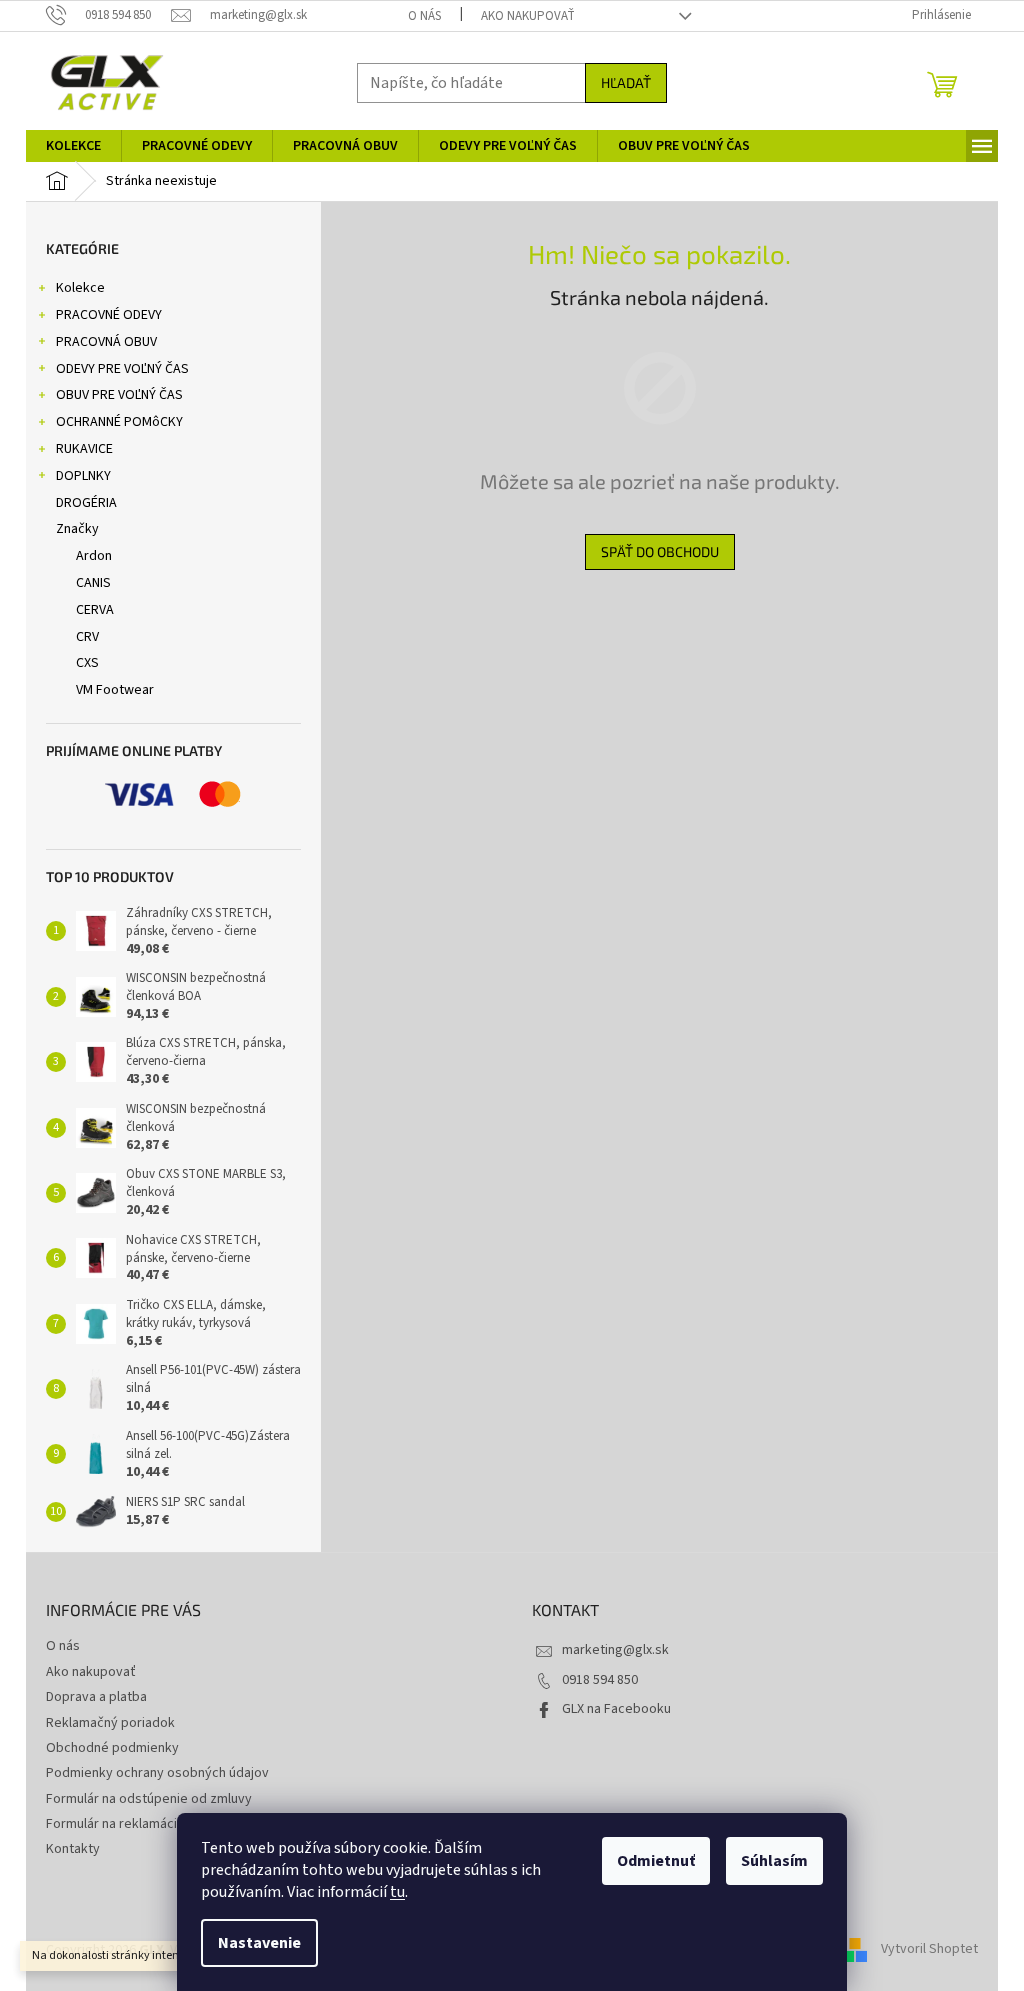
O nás (424, 16)
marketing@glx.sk (615, 1650)
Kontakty (73, 1849)
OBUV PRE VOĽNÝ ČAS (119, 395)
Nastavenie (259, 1943)
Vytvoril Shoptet (929, 1950)
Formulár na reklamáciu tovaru (136, 1824)
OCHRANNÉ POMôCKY (119, 422)
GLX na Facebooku (616, 1709)
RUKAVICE (84, 449)
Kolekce (80, 288)
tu (397, 1892)
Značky (77, 529)
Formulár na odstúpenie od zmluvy (149, 1799)
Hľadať (626, 82)
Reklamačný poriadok (110, 1723)
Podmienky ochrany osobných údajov (157, 1773)
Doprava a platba (96, 1697)
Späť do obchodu (660, 551)
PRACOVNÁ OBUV (106, 342)
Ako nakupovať (528, 16)
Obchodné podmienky (112, 1748)
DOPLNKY (83, 476)
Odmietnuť (656, 1861)
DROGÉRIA (86, 503)
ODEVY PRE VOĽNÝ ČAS (122, 369)
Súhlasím (774, 1861)
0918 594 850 (600, 1680)
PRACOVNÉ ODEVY (109, 315)
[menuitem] (73, 146)
